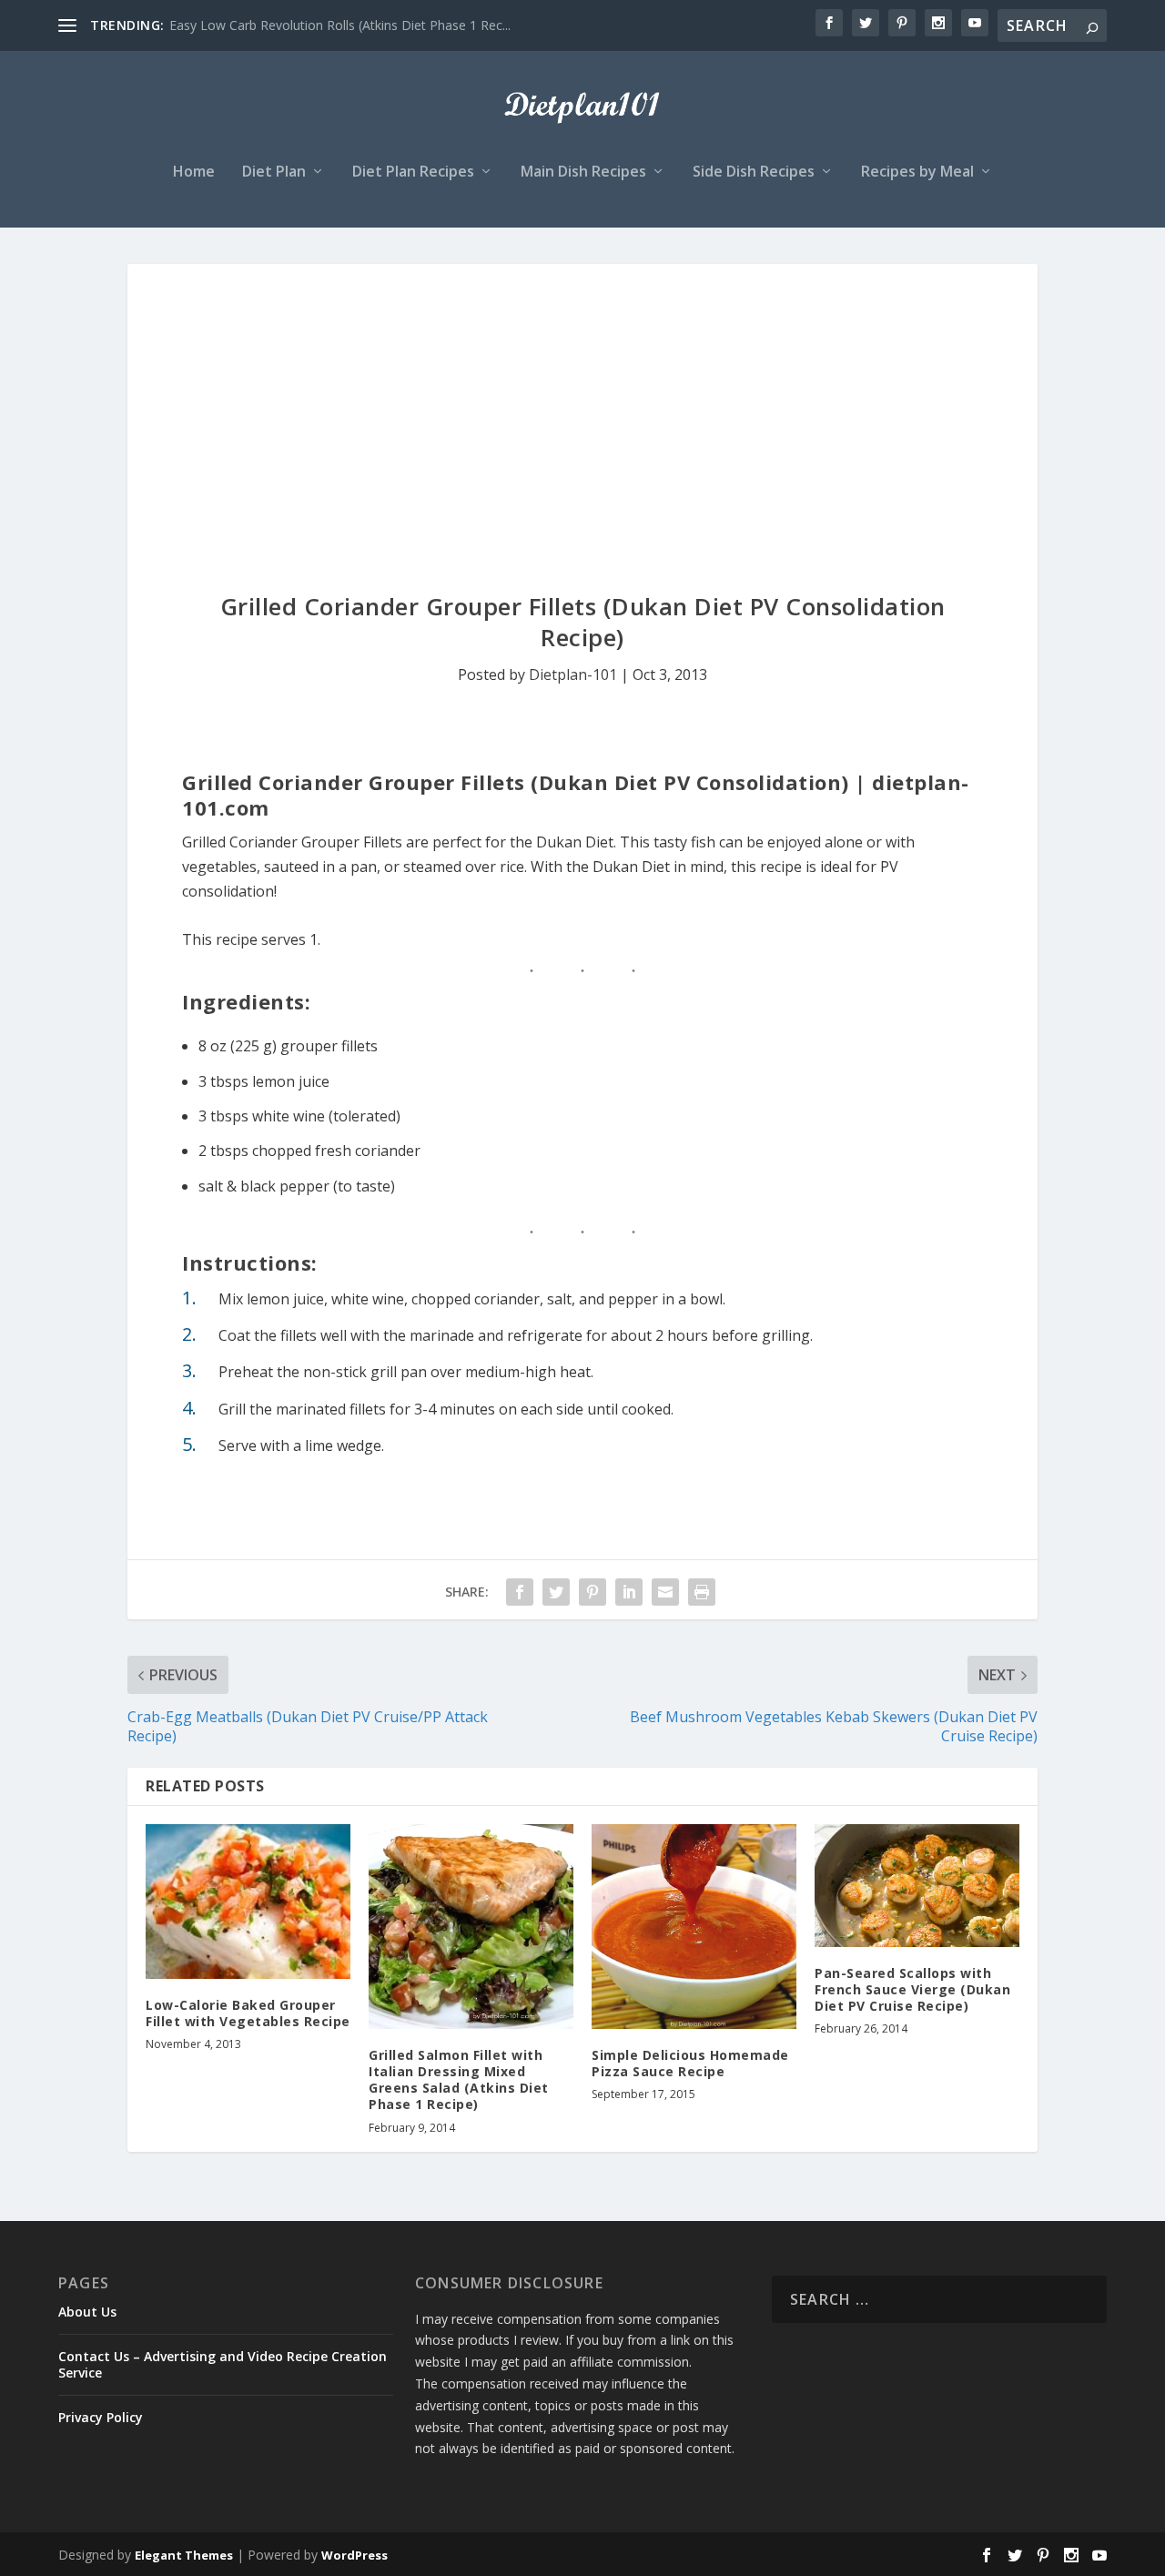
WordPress (355, 2555)
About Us (87, 2312)
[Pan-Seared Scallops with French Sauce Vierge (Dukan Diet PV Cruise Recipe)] (917, 1886)
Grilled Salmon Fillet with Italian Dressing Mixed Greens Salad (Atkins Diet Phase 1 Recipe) (459, 2080)
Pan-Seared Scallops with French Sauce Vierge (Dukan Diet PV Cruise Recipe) (912, 1989)
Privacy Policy (101, 2417)
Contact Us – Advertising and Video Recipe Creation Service (223, 2364)
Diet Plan (274, 172)
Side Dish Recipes (754, 172)
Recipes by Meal (917, 172)
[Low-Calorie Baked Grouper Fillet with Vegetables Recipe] (248, 1902)
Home (194, 172)
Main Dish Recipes (583, 172)
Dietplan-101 (573, 674)
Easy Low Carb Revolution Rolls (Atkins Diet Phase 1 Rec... (340, 25)
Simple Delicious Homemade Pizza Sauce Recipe (690, 2063)
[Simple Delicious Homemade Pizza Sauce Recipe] (694, 1927)
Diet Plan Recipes (413, 172)
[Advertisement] (582, 401)
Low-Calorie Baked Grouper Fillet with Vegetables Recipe (248, 2013)
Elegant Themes (184, 2555)
